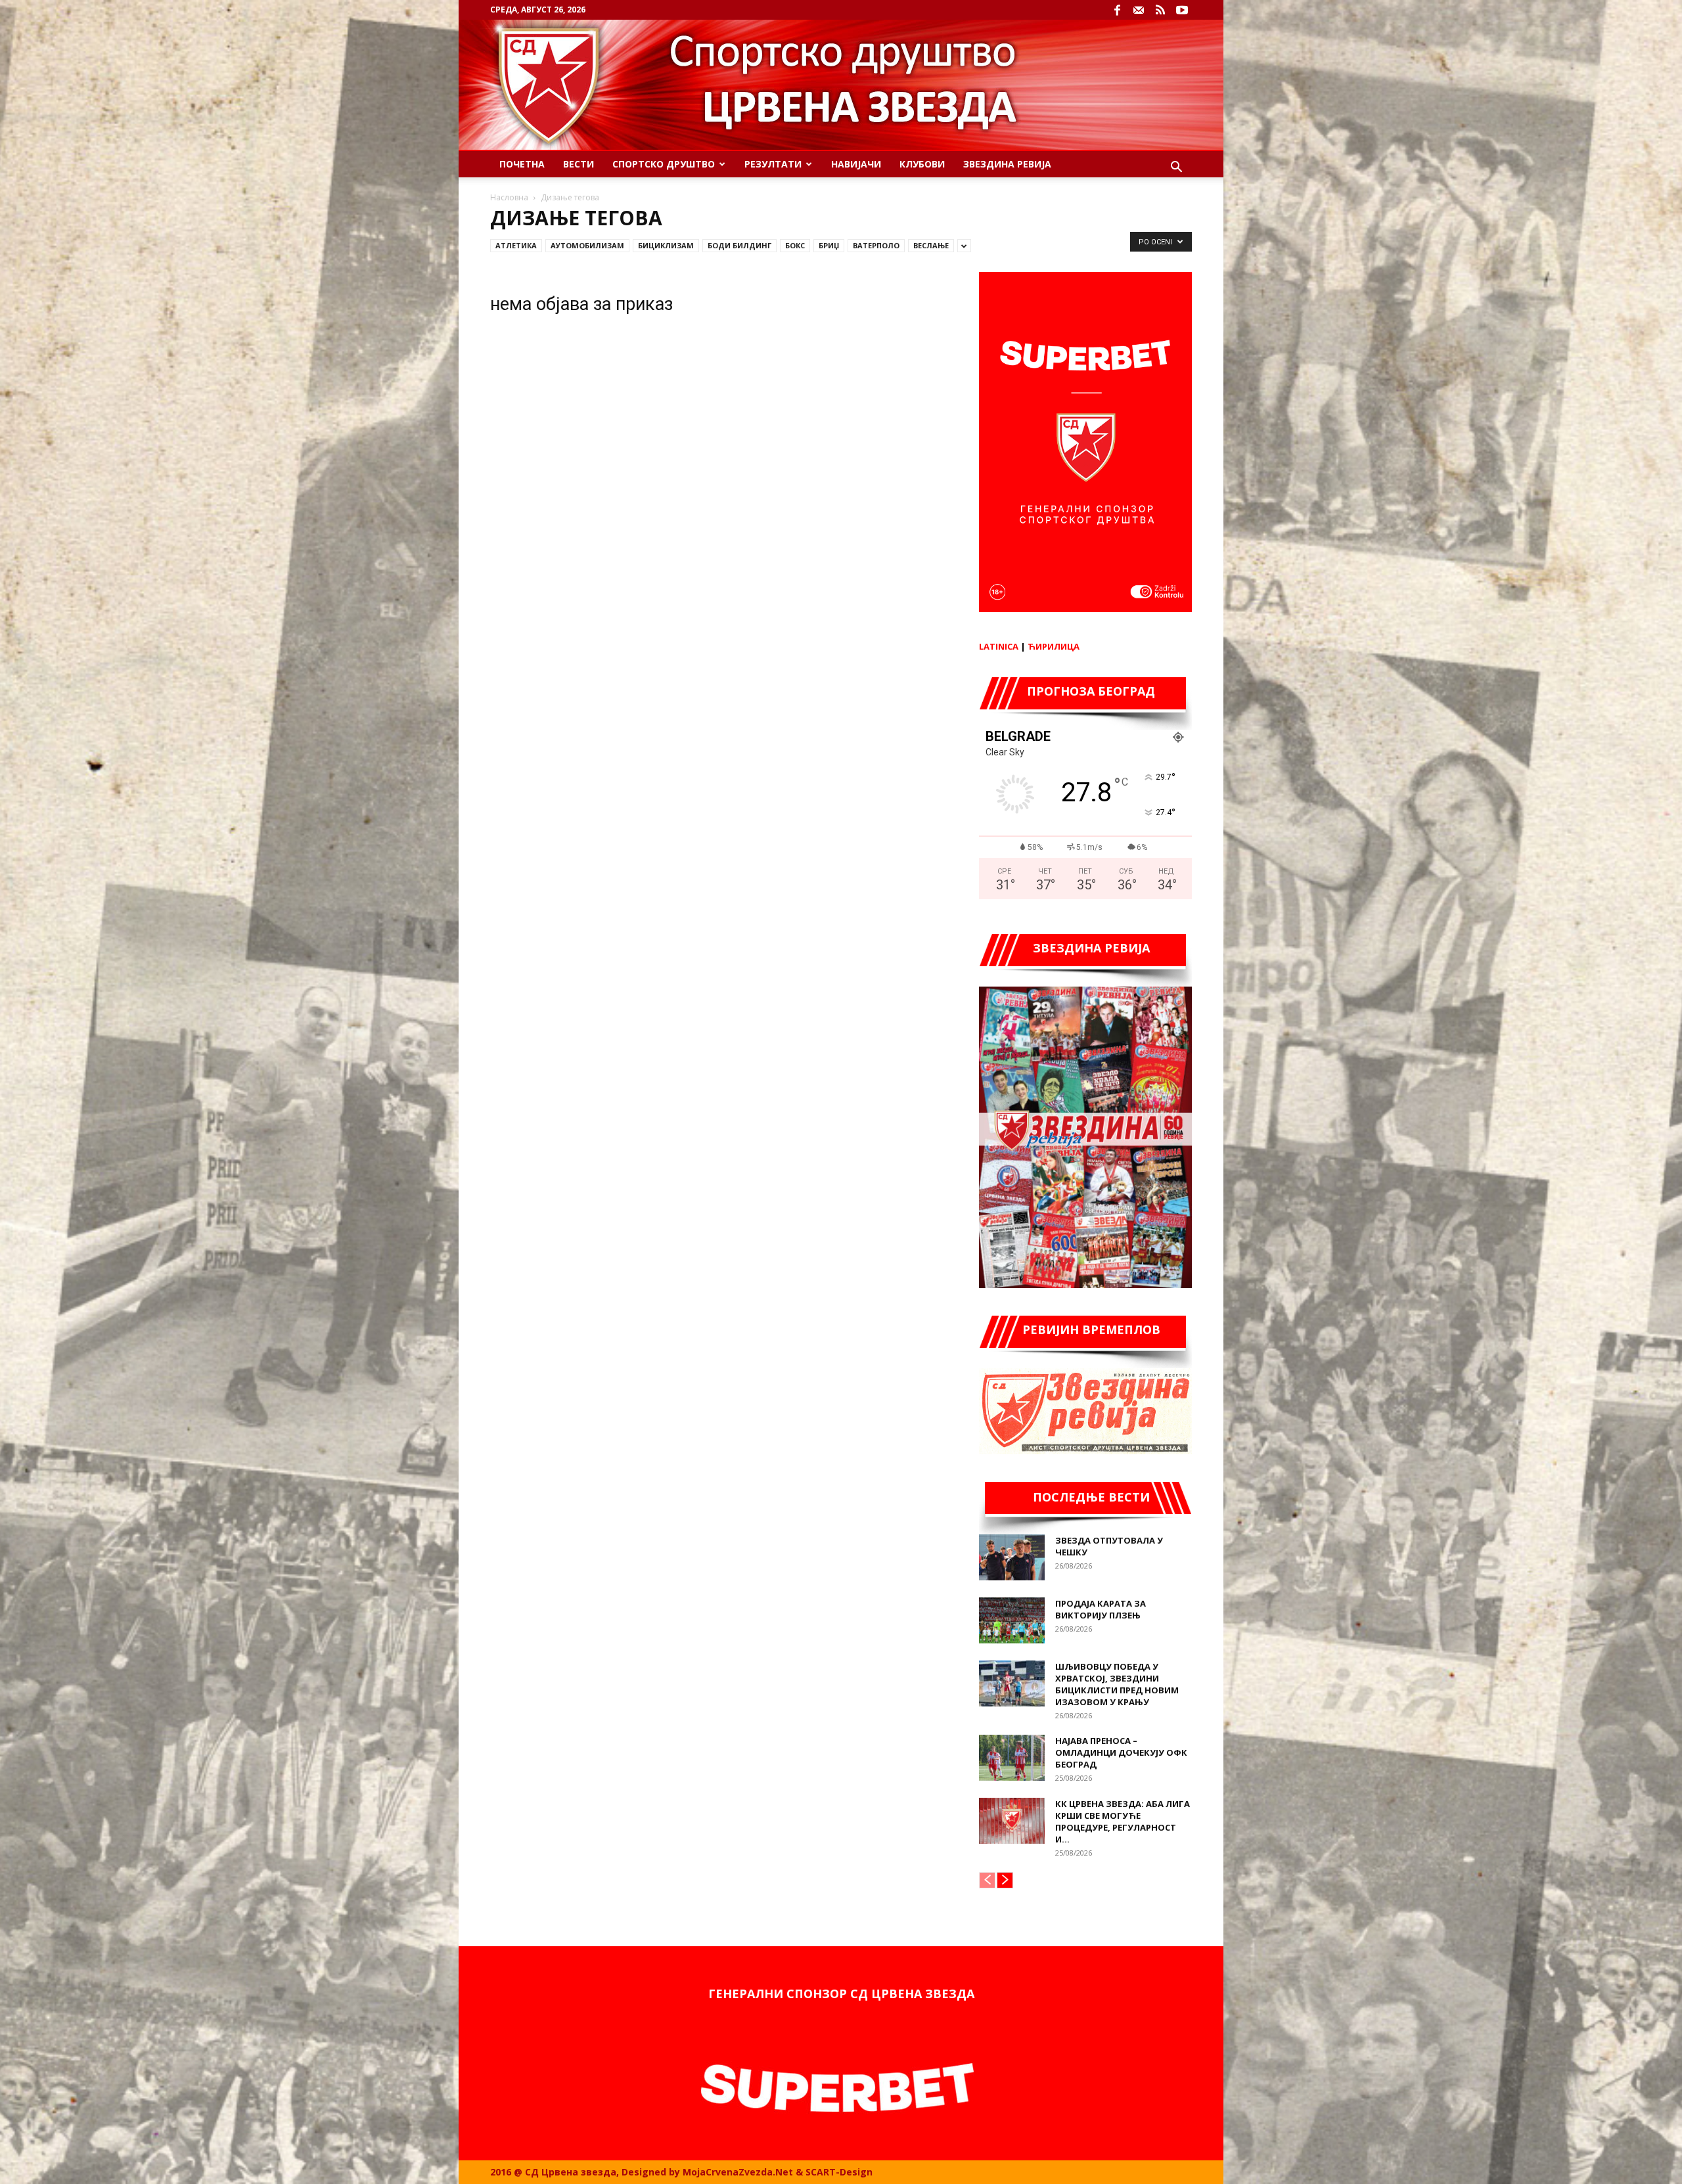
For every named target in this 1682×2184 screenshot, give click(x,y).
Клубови (922, 164)
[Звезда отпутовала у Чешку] (1012, 1557)
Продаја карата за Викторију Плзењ (1101, 1609)
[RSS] (1160, 10)
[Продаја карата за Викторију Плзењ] (1012, 1620)
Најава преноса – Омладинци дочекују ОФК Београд (1121, 1752)
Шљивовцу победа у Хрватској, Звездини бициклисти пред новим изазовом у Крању (1117, 1684)
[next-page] (1005, 1880)
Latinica (999, 646)
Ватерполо (876, 245)
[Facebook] (1117, 10)
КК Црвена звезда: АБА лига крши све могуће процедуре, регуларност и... (1123, 1821)
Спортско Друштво (664, 164)
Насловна (509, 197)
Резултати (773, 164)
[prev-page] (987, 1880)
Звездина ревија (1007, 164)
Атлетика (516, 245)
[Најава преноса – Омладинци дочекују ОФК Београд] (1012, 1758)
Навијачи (856, 164)
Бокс (795, 245)
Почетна (522, 164)
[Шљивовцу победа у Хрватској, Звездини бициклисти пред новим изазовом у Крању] (1012, 1683)
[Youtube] (1182, 10)
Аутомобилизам (587, 245)
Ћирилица (1054, 646)
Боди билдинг (739, 245)
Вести (579, 164)
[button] (1176, 168)
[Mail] (1139, 10)
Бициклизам (666, 245)
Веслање (931, 245)
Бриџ (829, 245)
